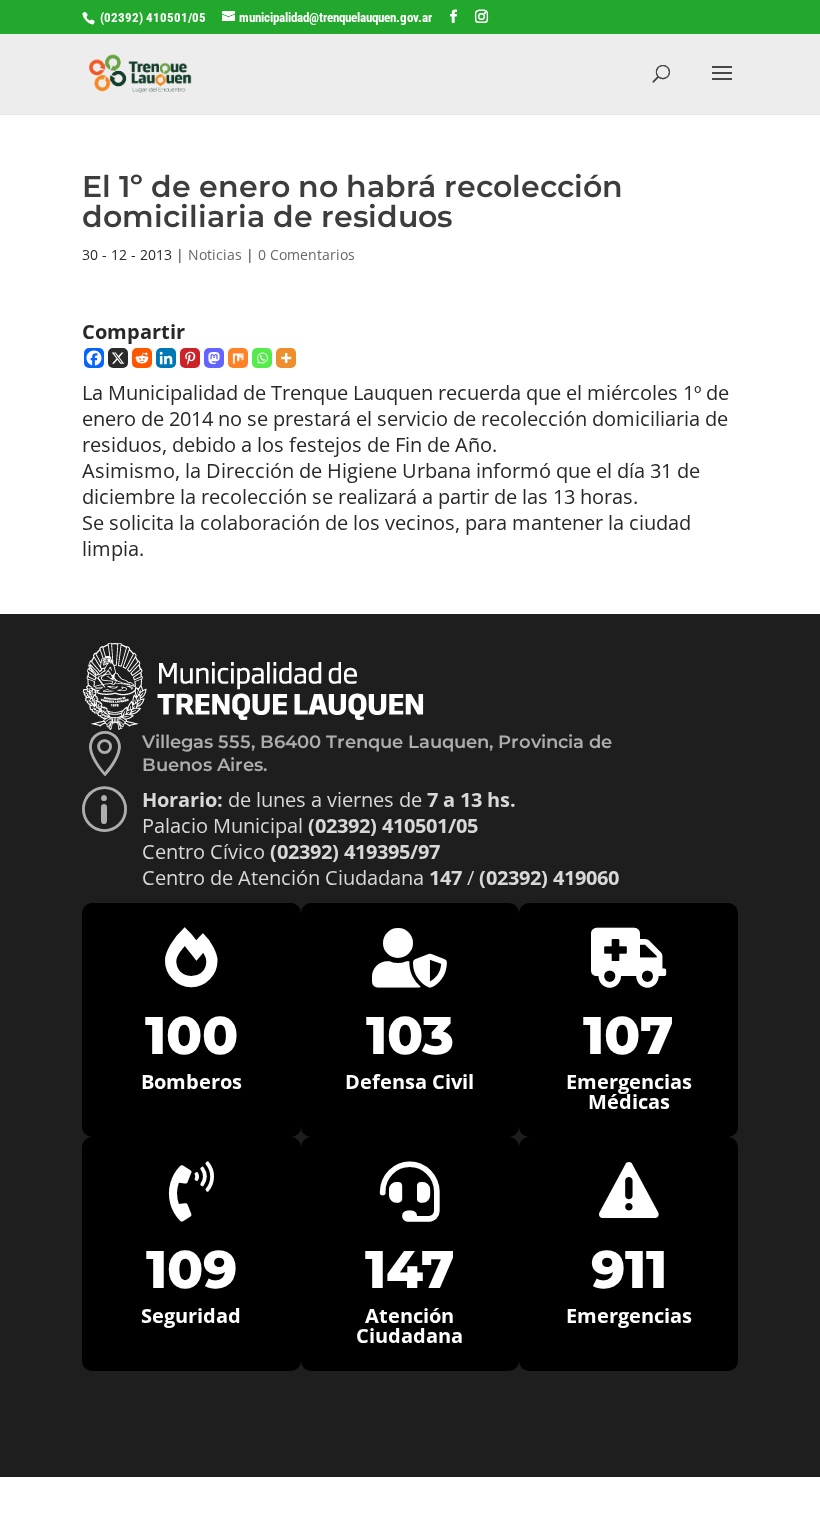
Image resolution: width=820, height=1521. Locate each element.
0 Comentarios (306, 254)
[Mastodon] (214, 358)
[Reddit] (142, 358)
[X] (118, 358)
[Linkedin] (166, 358)
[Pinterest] (190, 358)
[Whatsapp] (262, 358)
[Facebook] (94, 358)
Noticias (215, 254)
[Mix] (238, 358)
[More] (286, 358)
